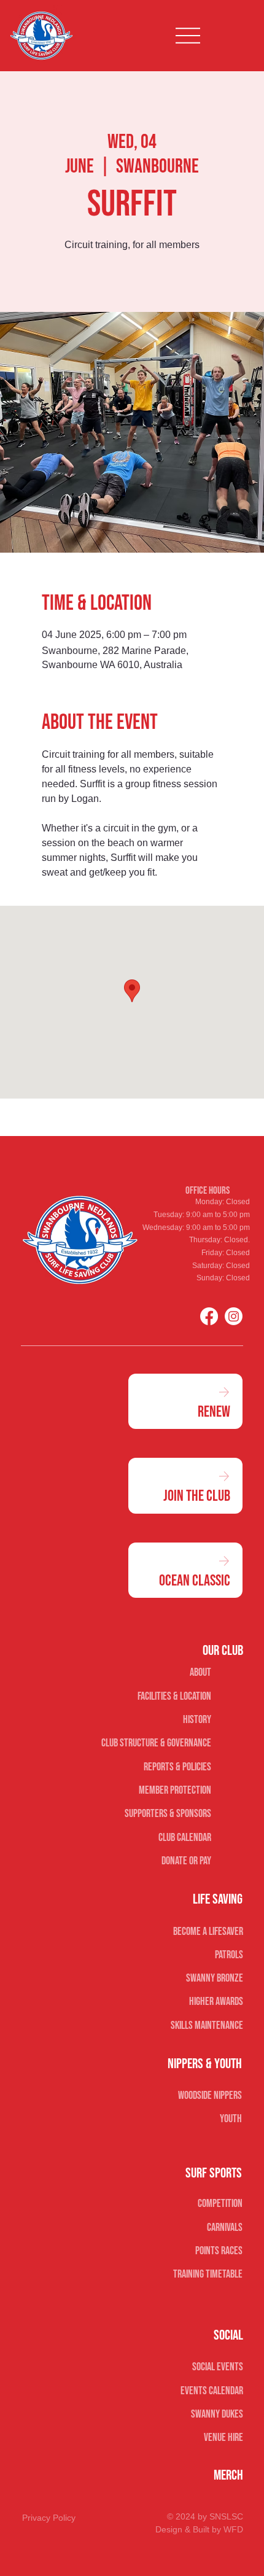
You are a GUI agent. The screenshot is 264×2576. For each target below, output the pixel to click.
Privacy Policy (49, 2518)
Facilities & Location (174, 1696)
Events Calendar (212, 2391)
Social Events (217, 2367)
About (200, 1672)
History (197, 1720)
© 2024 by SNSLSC (205, 2516)
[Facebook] (209, 1316)
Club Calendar (185, 1838)
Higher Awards (216, 2002)
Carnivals (225, 2228)
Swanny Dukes (217, 2414)
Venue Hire (223, 2438)
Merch (228, 2475)
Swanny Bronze (214, 1978)
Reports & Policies (177, 1767)
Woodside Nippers (210, 2095)
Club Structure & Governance (156, 1743)
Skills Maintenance (207, 2025)
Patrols (229, 1955)
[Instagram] (234, 1316)
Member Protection (175, 1790)
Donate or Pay (186, 1861)
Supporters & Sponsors (168, 1814)
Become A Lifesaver (208, 1932)
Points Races (219, 2251)
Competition (220, 2204)
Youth (231, 2119)
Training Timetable (208, 2274)
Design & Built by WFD (199, 2529)
